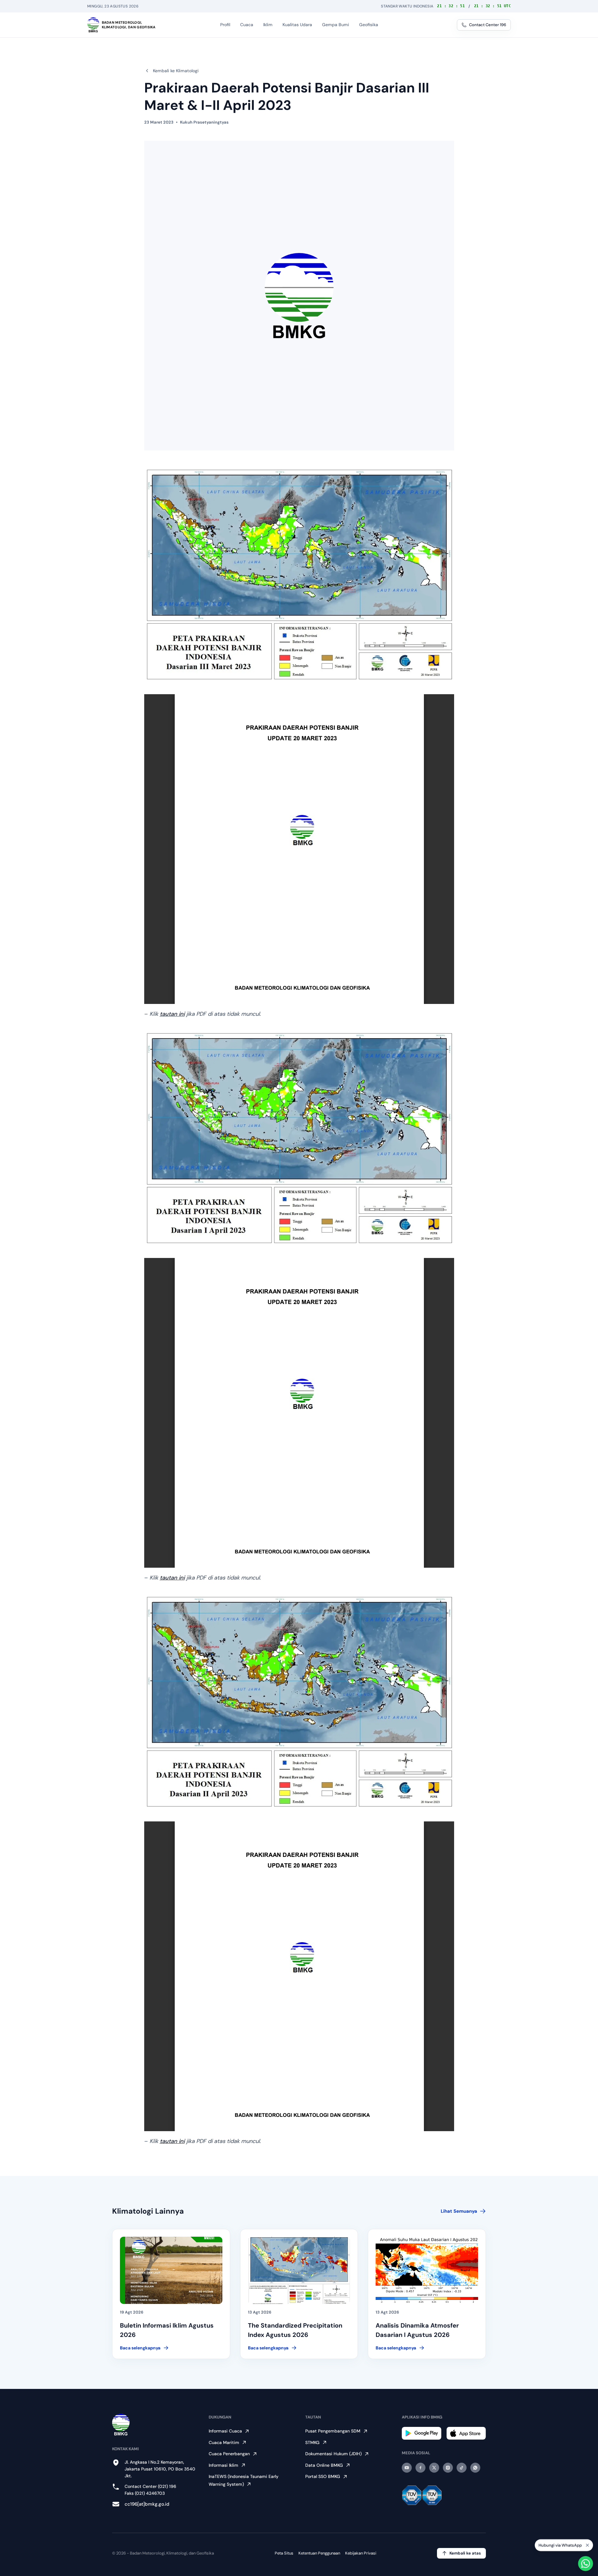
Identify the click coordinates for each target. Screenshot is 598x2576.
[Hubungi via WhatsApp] (586, 2564)
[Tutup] (587, 2545)
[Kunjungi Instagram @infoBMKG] (448, 2468)
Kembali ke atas (465, 2553)
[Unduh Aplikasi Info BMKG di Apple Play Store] (466, 2433)
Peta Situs (284, 2553)
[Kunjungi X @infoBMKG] (434, 2468)
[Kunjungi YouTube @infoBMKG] (407, 2468)
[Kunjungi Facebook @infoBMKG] (420, 2468)
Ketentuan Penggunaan (319, 2553)
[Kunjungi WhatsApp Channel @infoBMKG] (475, 2468)
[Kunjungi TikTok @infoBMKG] (462, 2468)
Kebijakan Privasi (361, 2553)
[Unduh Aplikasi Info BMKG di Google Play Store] (422, 2433)
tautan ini (172, 1014)
